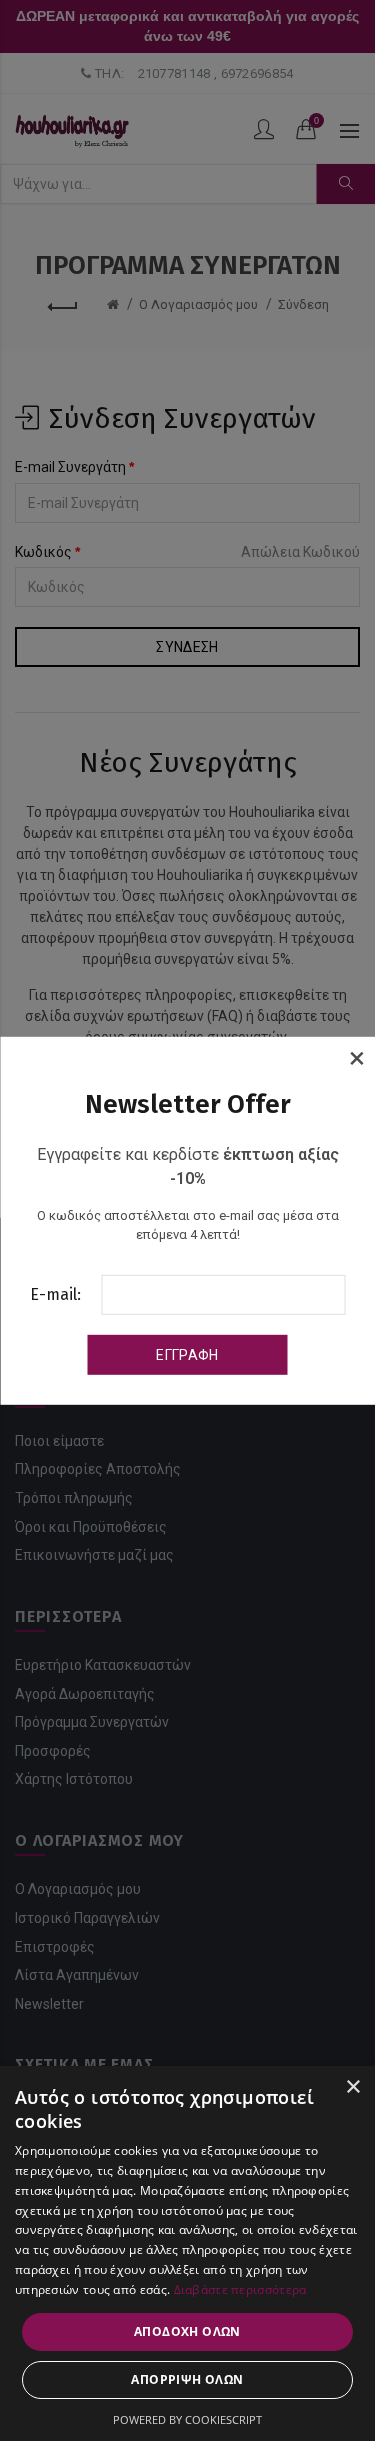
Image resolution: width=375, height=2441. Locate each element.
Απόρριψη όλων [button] (187, 2379)
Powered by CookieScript (187, 2419)
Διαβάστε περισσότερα (240, 2289)
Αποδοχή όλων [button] (187, 2331)
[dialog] (187, 2253)
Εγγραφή (187, 1355)
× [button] (352, 2087)
